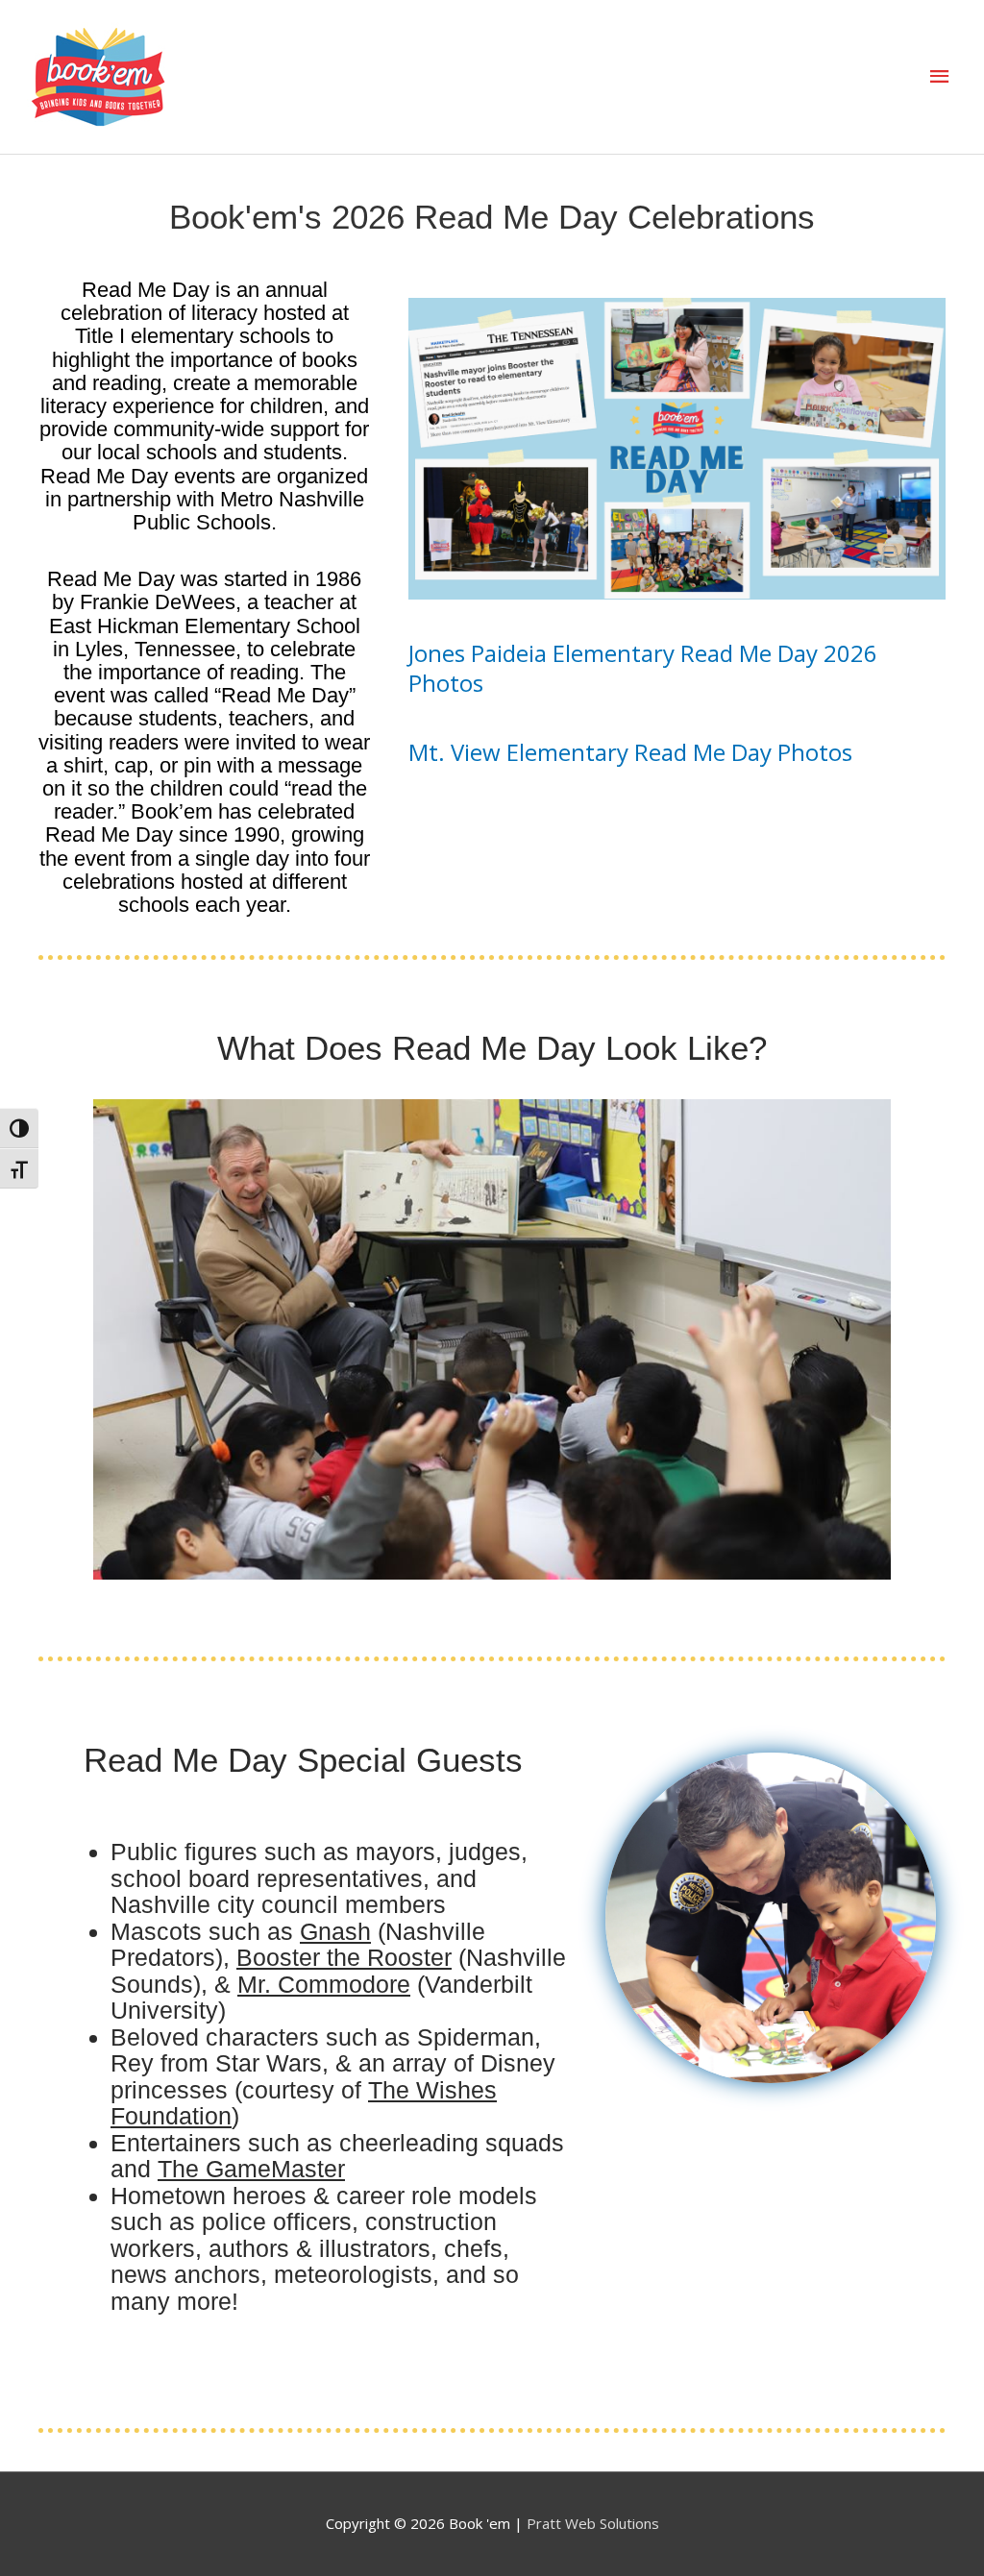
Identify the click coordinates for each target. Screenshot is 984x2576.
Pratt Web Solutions (593, 2523)
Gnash (335, 1931)
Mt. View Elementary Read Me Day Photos (630, 752)
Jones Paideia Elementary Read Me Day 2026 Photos (643, 668)
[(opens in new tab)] (677, 447)
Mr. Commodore (324, 1984)
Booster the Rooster (344, 1957)
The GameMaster (251, 2169)
